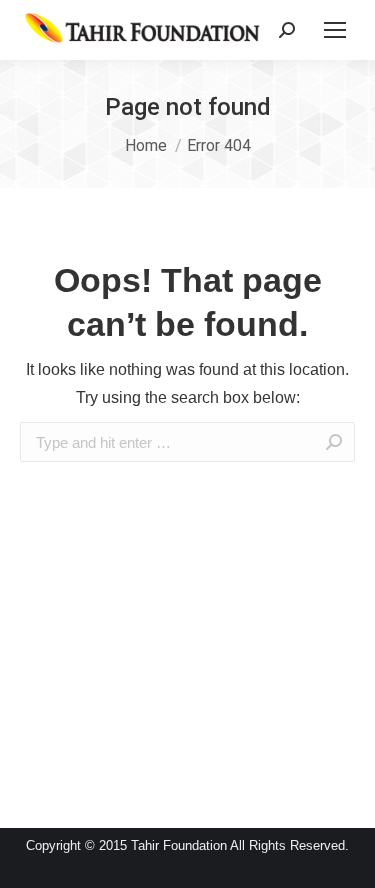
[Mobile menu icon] (335, 30)
